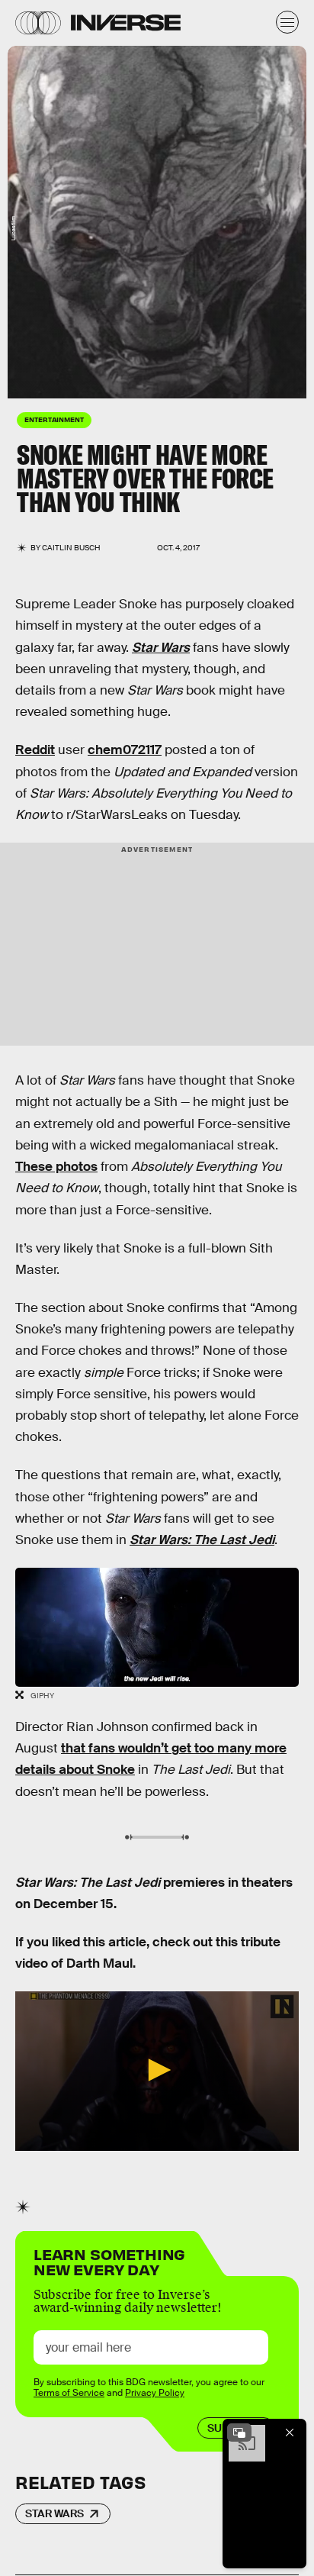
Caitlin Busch (71, 548)
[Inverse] (126, 23)
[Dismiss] (290, 2433)
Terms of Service (69, 2393)
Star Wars (54, 2513)
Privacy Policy (155, 2393)
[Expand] (239, 2433)
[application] (157, 2071)
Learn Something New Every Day (109, 2260)
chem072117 (125, 750)
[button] (157, 2070)
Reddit (35, 750)
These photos (56, 1167)
